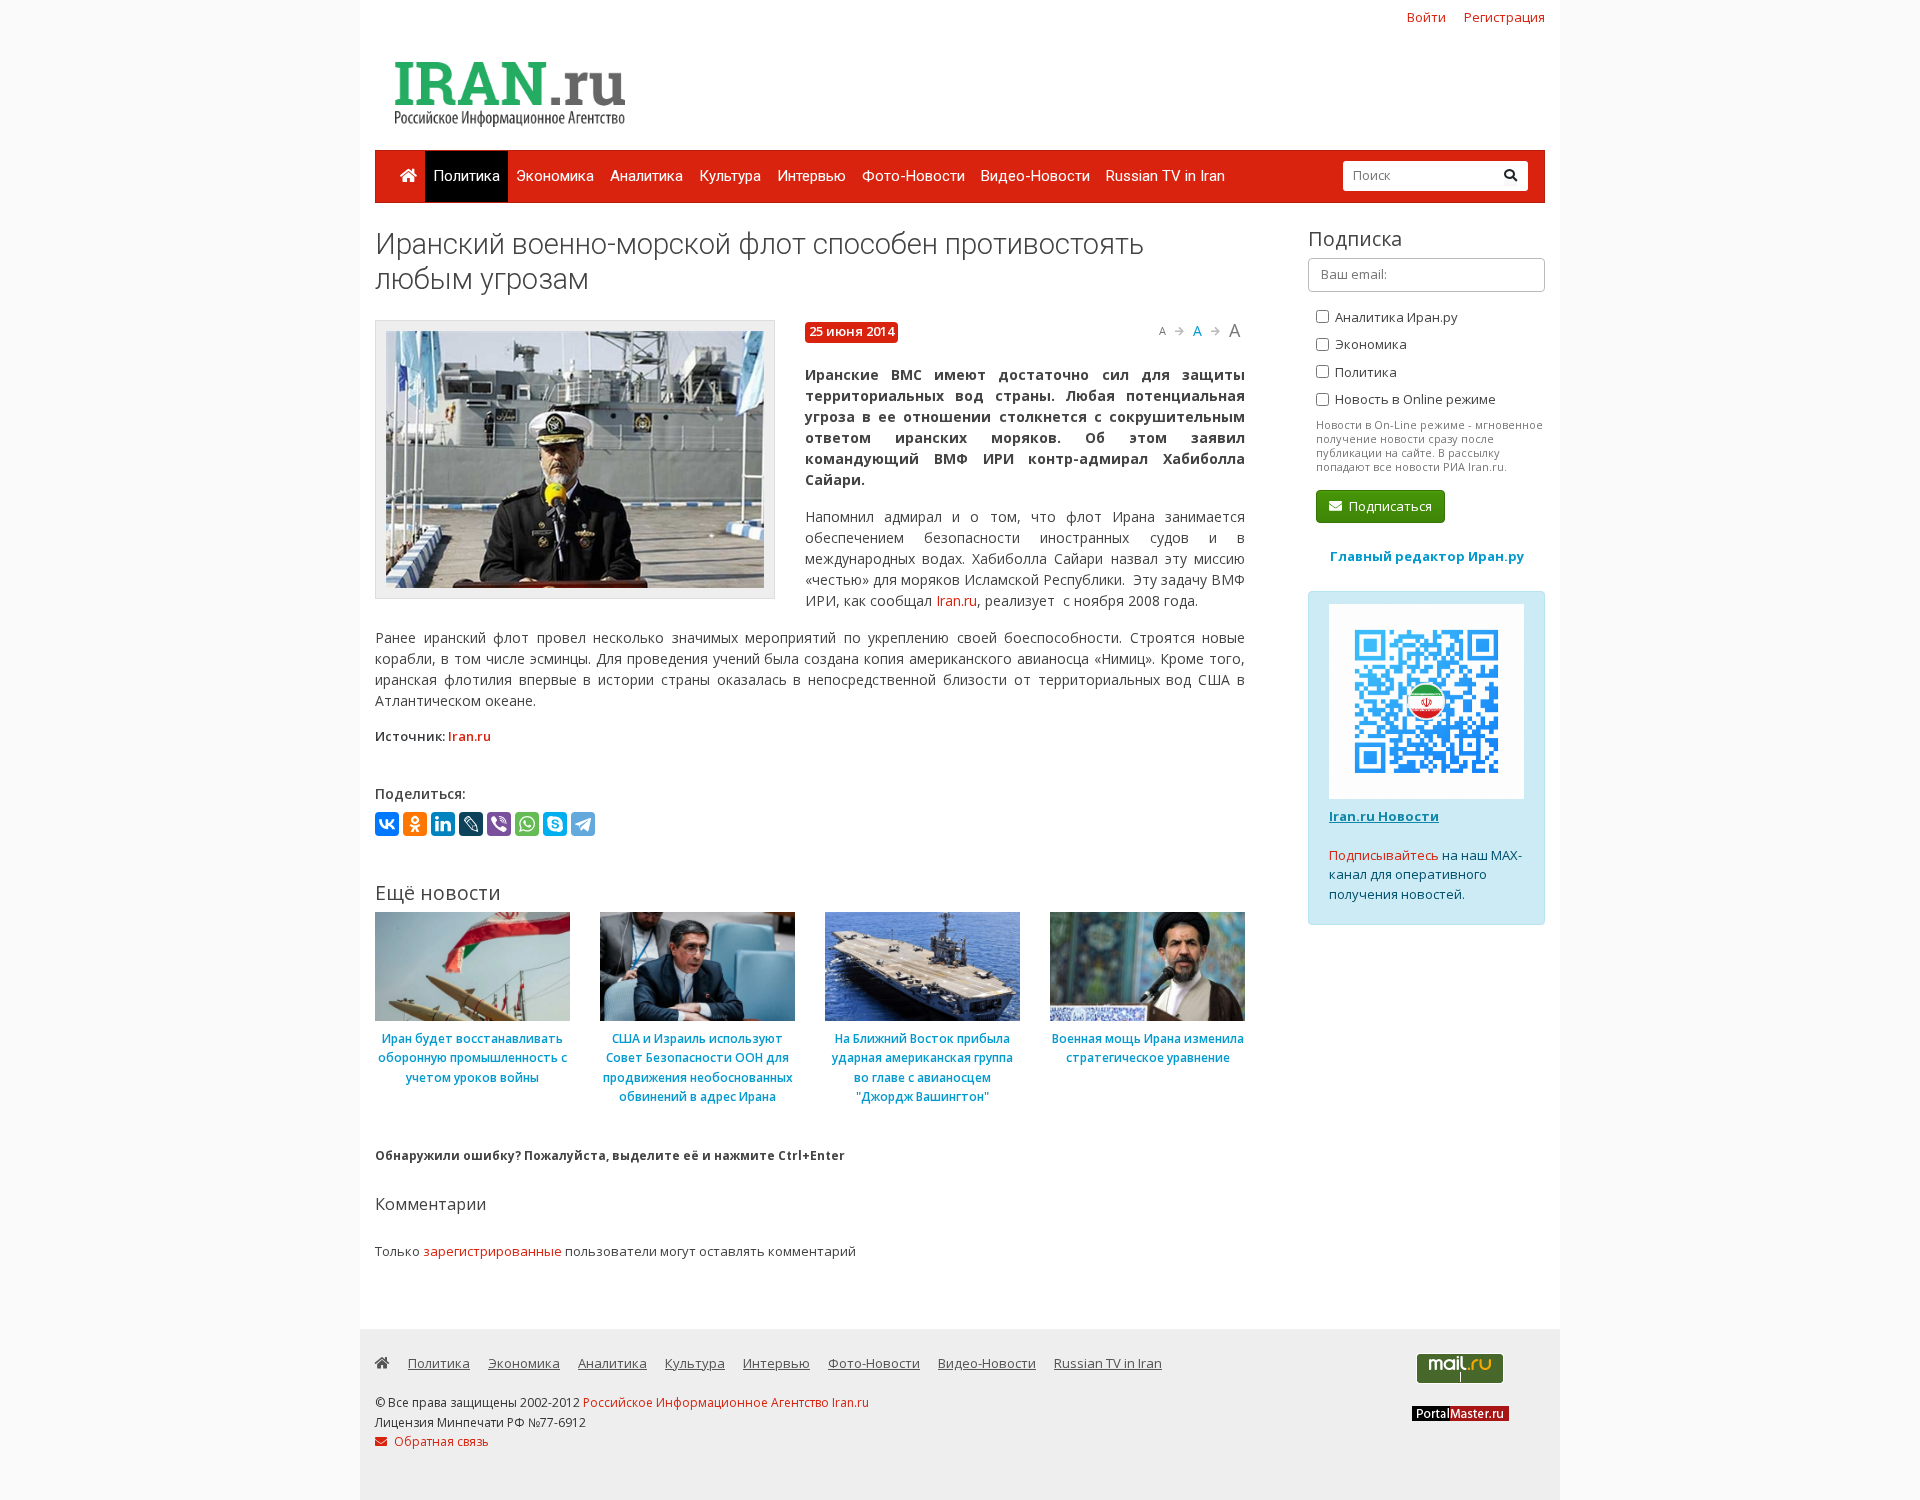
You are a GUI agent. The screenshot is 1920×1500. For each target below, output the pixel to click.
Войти (1426, 17)
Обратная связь (440, 1441)
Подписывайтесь (1384, 855)
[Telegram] (583, 824)
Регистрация (1504, 17)
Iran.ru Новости (1384, 816)
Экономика (555, 176)
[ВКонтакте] (387, 824)
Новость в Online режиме (1414, 399)
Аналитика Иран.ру (1395, 317)
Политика (466, 176)
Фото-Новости (913, 176)
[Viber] (499, 824)
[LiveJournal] (471, 824)
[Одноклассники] (415, 824)
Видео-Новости (1035, 176)
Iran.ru (956, 600)
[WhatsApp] (527, 824)
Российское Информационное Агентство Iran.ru (726, 1402)
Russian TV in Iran (1165, 176)
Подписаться (1389, 506)
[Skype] (555, 824)
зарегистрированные (492, 1251)
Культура (730, 176)
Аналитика (646, 176)
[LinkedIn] (443, 824)
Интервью (811, 176)
